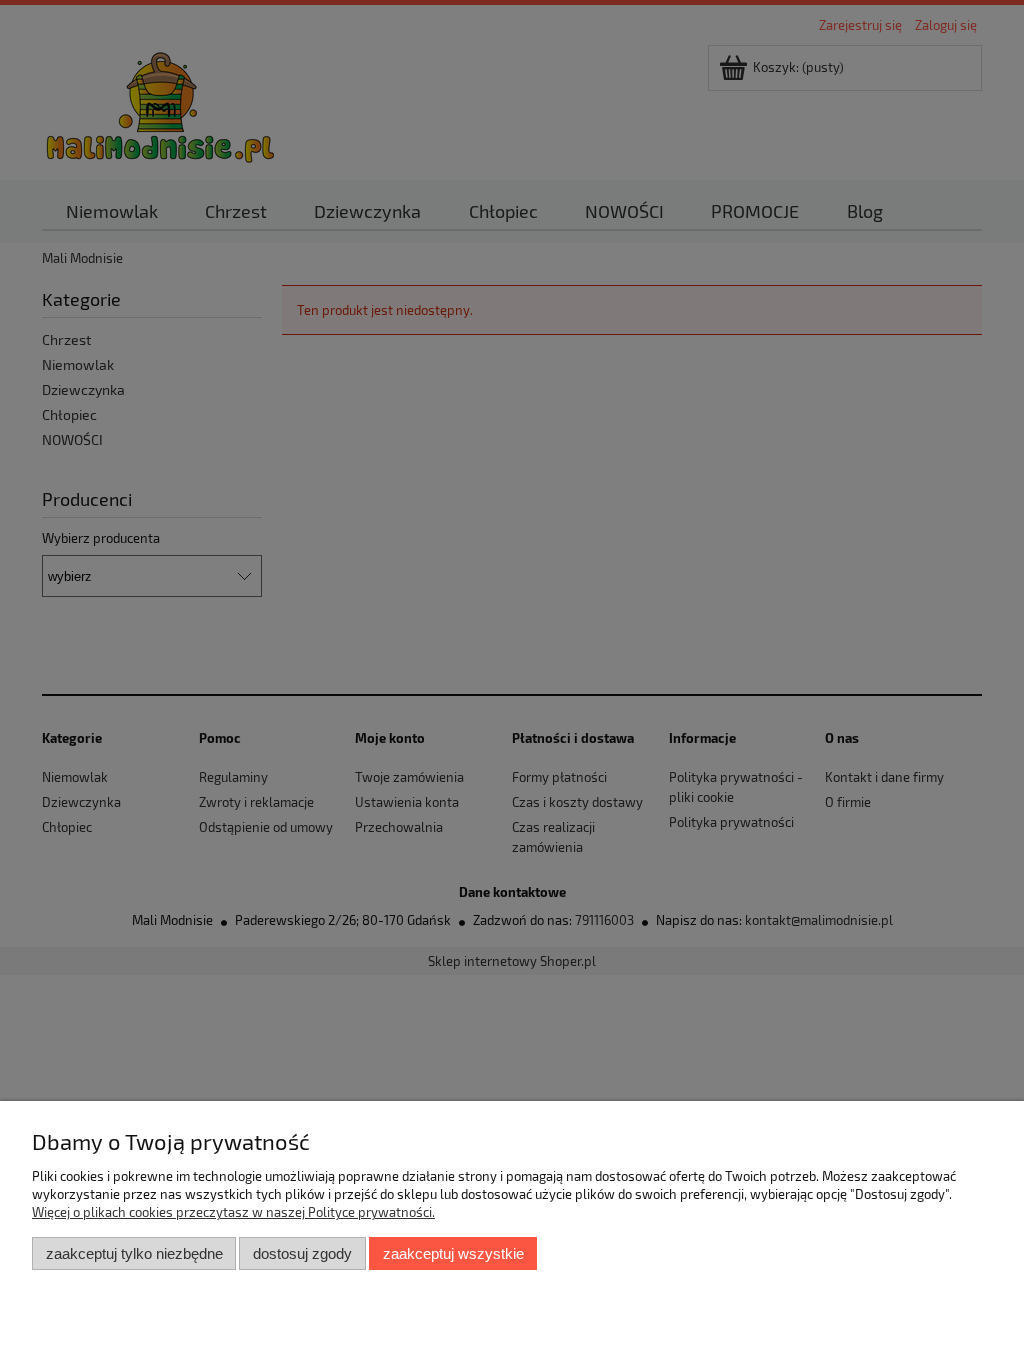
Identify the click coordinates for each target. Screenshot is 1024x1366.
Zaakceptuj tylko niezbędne (134, 1253)
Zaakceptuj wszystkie (453, 1253)
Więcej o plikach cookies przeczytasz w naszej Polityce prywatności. (233, 1212)
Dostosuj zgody (302, 1253)
